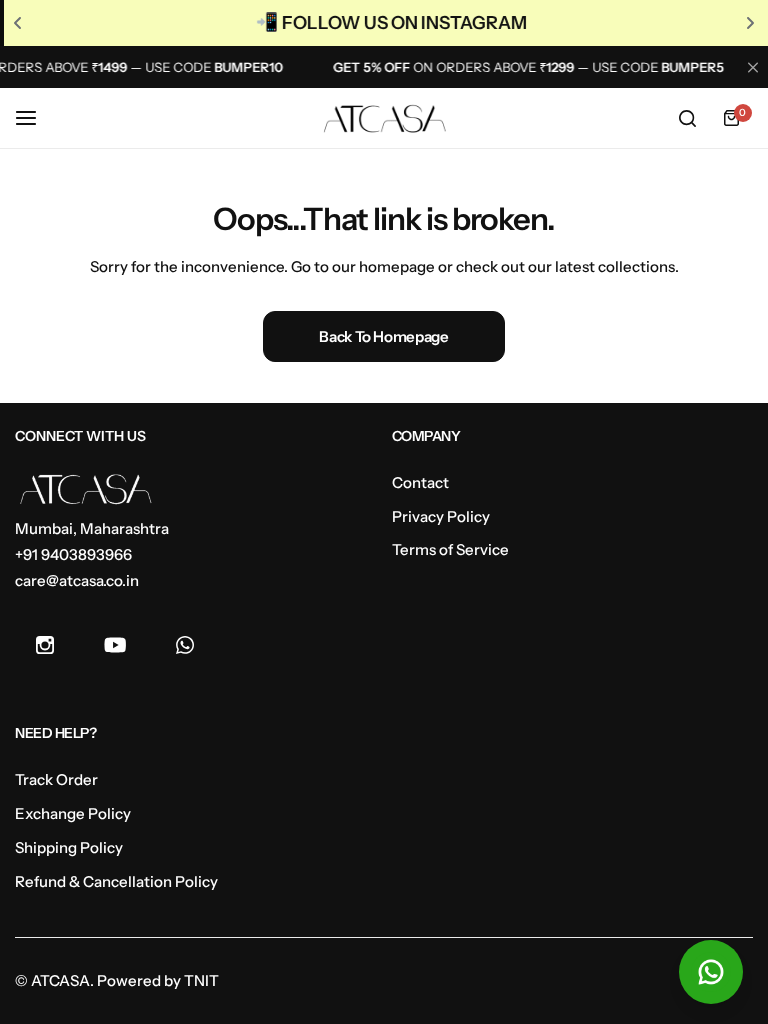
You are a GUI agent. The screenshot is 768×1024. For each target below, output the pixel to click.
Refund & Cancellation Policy (116, 881)
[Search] (687, 118)
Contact (420, 482)
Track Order (56, 779)
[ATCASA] (384, 119)
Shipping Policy (69, 847)
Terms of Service (450, 549)
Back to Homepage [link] (383, 336)
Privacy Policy (441, 516)
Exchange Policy (73, 813)
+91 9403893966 (73, 554)
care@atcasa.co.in (77, 580)
